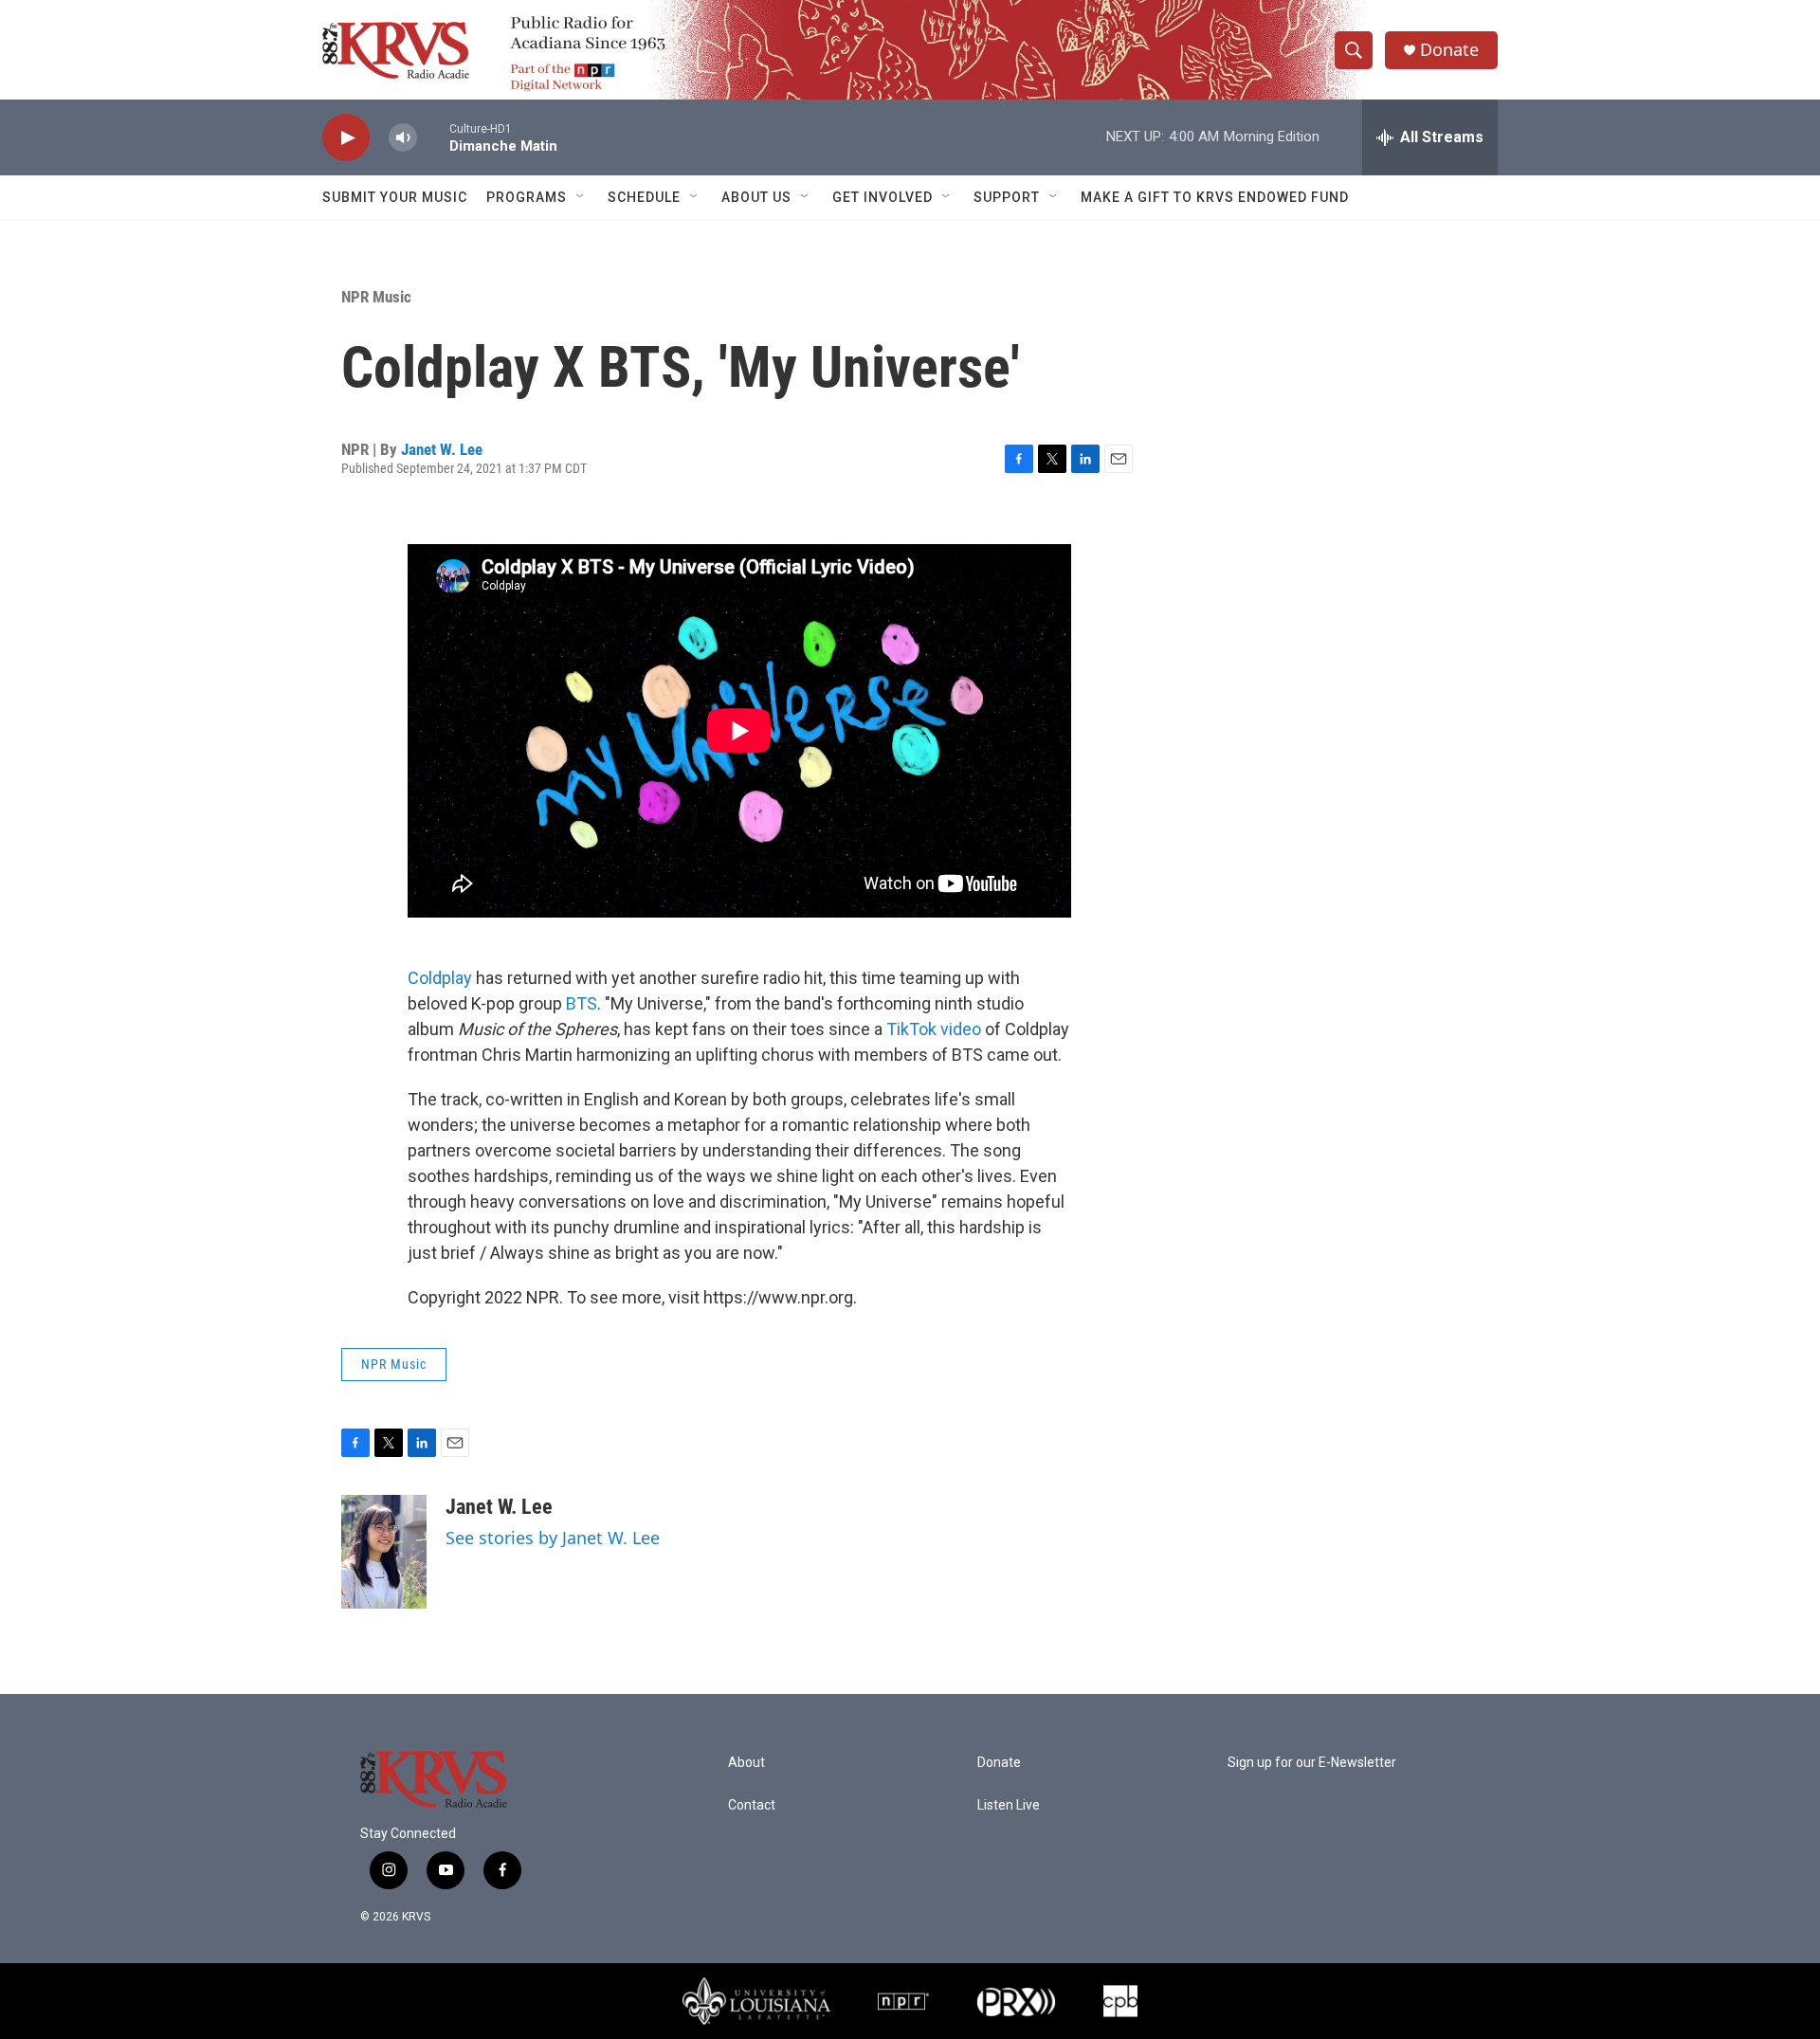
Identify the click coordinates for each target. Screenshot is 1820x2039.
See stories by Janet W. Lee (553, 1538)
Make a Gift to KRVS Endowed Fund (1215, 197)
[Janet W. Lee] (384, 1552)
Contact (752, 1805)
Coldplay (440, 978)
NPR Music (376, 297)
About (746, 1763)
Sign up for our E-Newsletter (1312, 1763)
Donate (1449, 50)
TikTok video (934, 1029)
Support (1007, 197)
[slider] (433, 137)
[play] (346, 138)
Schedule (644, 197)
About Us (756, 197)
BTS (582, 1003)
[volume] (403, 138)
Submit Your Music (395, 197)
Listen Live (1009, 1805)
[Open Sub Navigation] (581, 197)
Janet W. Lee (442, 449)
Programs (527, 197)
